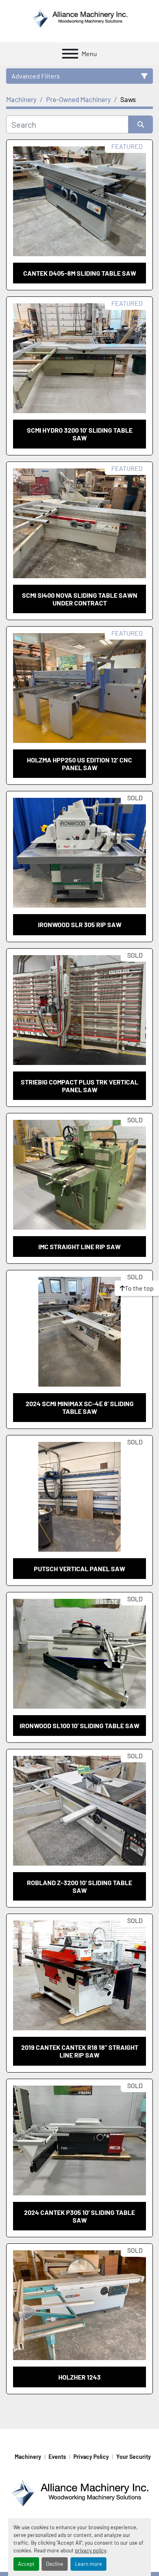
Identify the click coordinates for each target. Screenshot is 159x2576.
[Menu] (70, 54)
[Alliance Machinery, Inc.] (79, 2492)
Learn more (88, 2564)
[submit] (141, 124)
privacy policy (91, 2550)
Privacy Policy (91, 2457)
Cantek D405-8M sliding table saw (80, 273)
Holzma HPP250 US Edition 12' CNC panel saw (79, 764)
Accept (26, 2564)
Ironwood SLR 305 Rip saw (80, 924)
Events (57, 2457)
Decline (55, 2564)
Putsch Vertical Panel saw (79, 1569)
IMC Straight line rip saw (79, 1247)
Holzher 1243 (79, 2377)
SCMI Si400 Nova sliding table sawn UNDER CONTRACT (80, 599)
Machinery (28, 2457)
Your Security (134, 2457)
